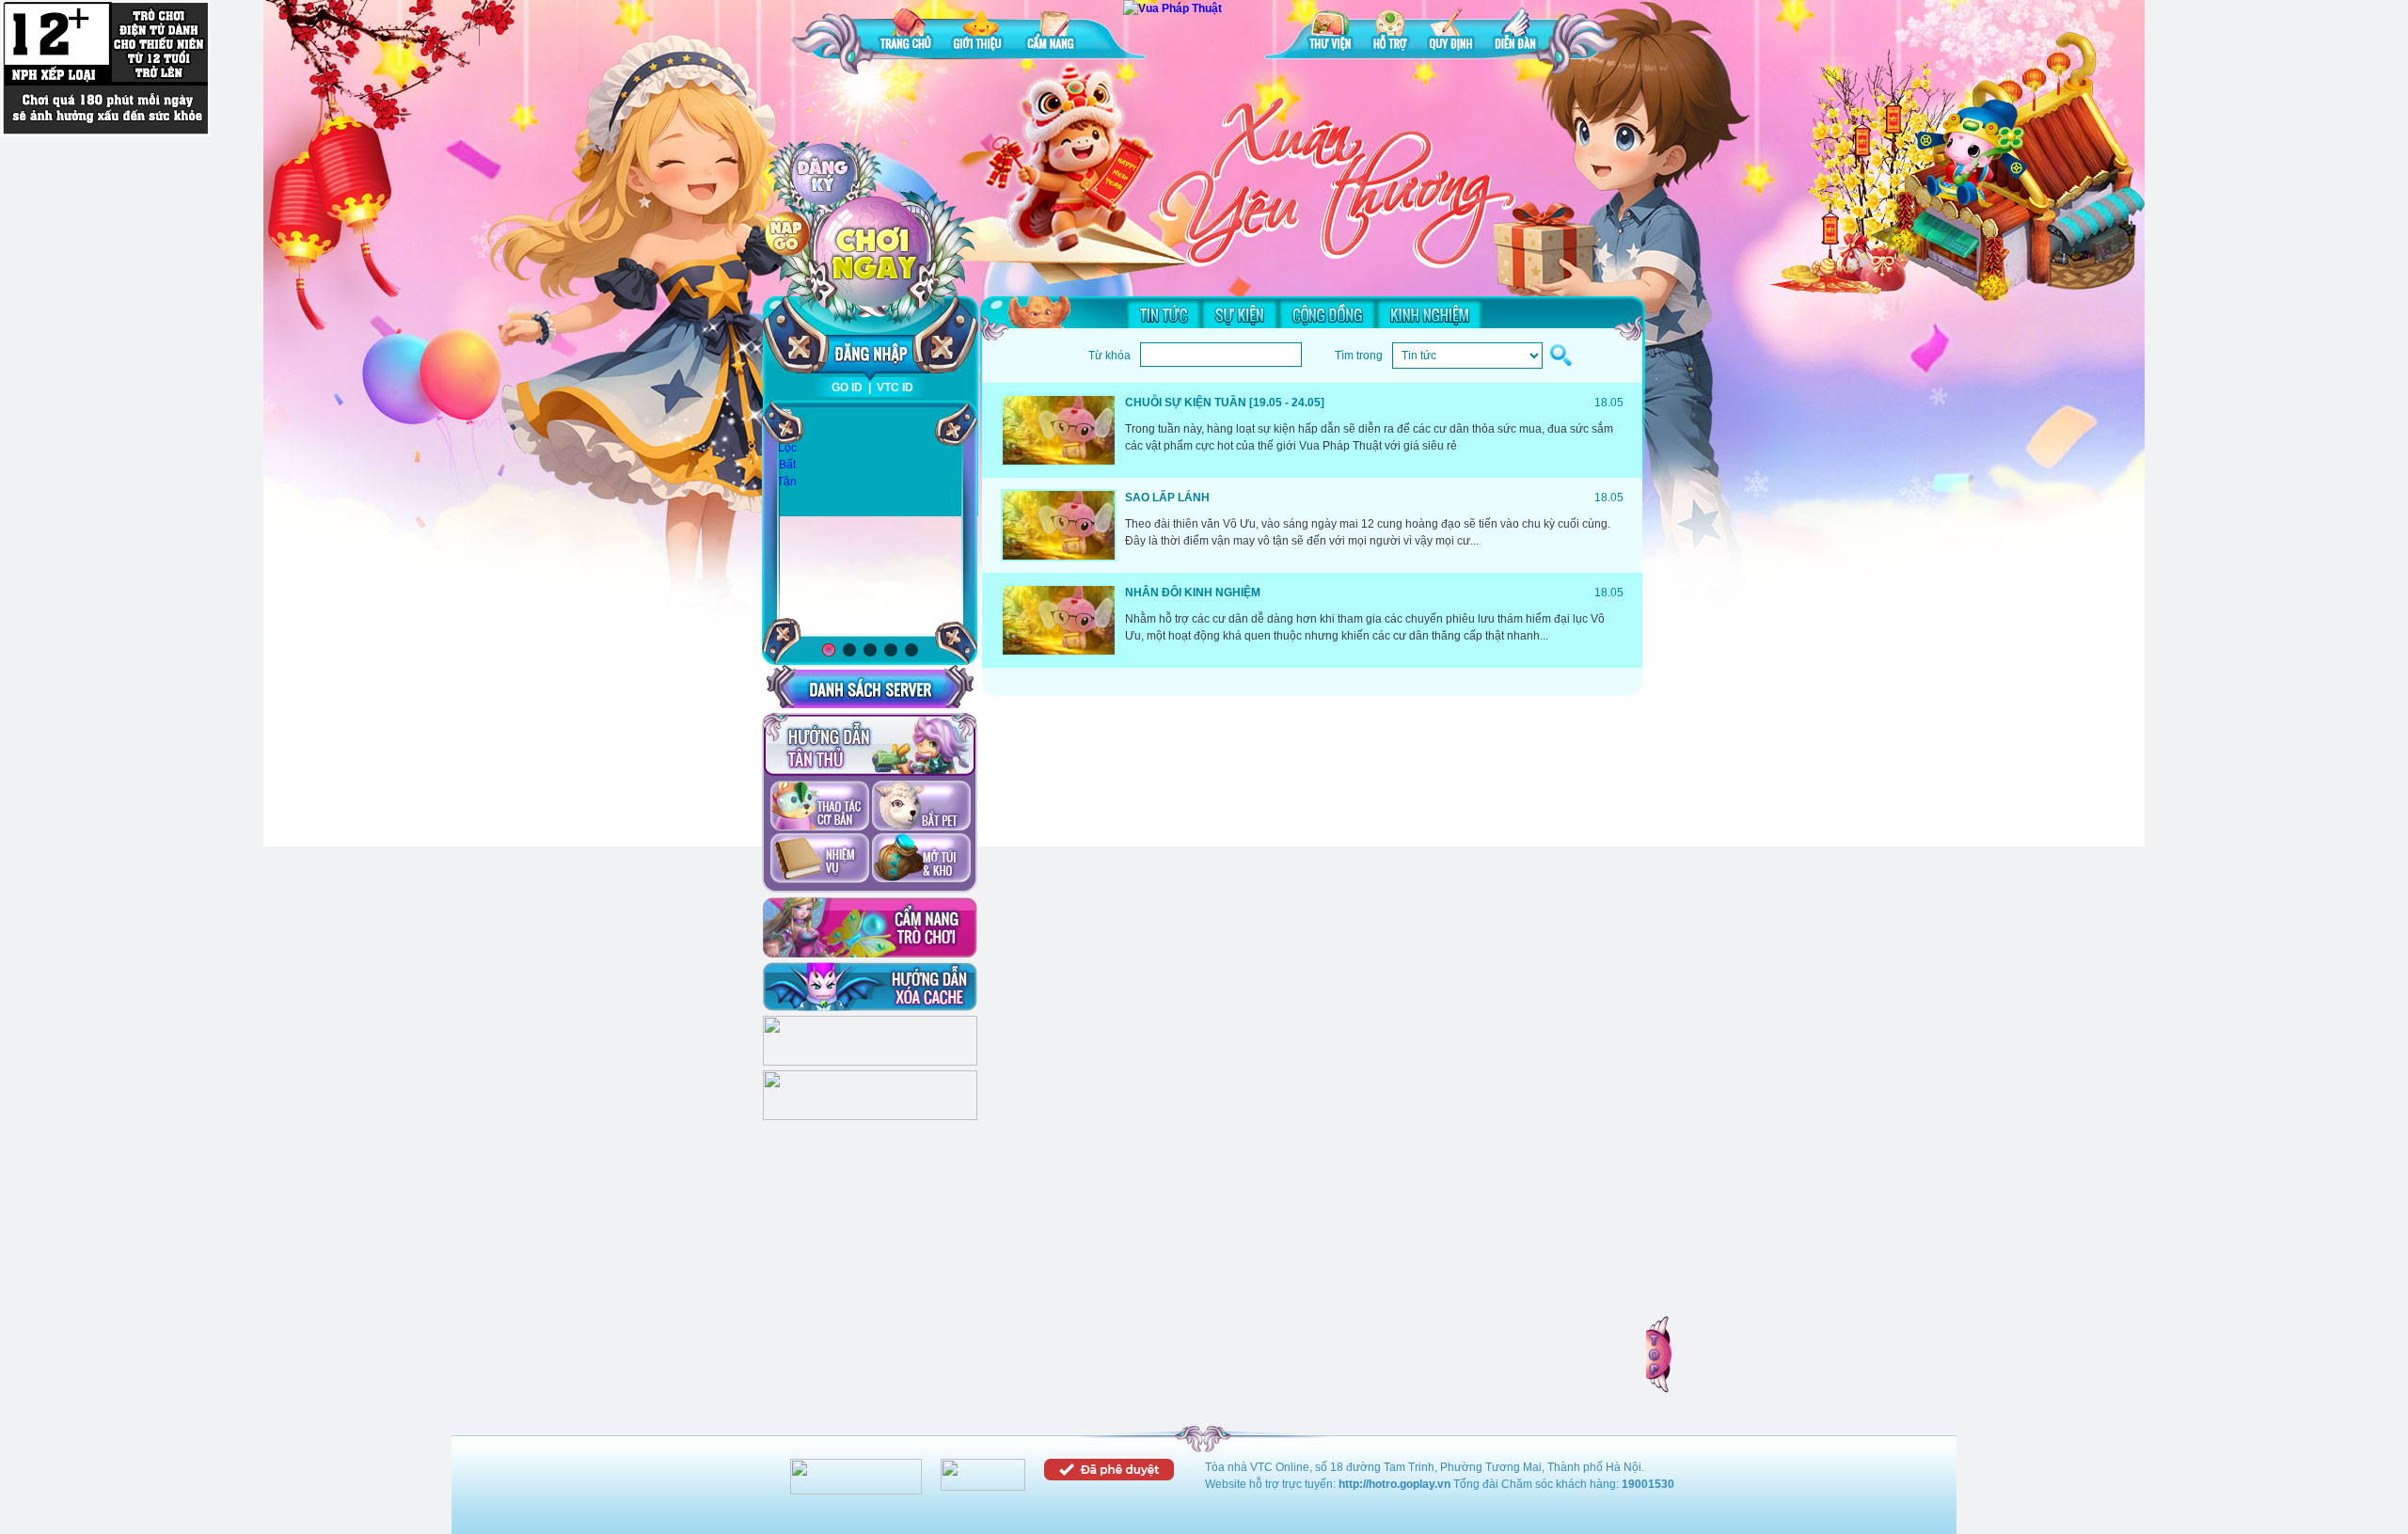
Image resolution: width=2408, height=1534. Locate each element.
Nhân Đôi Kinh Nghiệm (1193, 593)
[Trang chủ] (906, 32)
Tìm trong (1359, 356)
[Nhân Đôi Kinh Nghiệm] (1059, 620)
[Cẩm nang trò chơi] (870, 927)
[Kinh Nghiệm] (1429, 314)
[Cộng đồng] (1327, 314)
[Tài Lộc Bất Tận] (787, 449)
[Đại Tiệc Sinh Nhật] (870, 522)
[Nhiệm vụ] (820, 860)
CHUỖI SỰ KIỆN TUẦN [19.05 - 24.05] (1225, 403)
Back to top (1660, 1354)
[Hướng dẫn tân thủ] (870, 745)
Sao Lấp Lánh (1167, 498)
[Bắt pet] (921, 807)
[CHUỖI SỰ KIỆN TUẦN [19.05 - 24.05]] (1059, 430)
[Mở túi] (921, 860)
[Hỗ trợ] (1390, 32)
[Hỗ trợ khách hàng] (870, 1116)
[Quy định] (1451, 32)
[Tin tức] (1164, 314)
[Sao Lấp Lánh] (1059, 525)
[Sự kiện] (1240, 314)
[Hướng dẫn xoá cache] (870, 987)
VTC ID (895, 387)
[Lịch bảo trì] (870, 1062)
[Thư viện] (1330, 32)
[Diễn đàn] (1515, 32)
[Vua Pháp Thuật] (1172, 8)
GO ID (847, 387)
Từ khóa (1109, 356)
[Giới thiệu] (979, 32)
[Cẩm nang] (1053, 32)
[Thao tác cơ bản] (820, 807)
